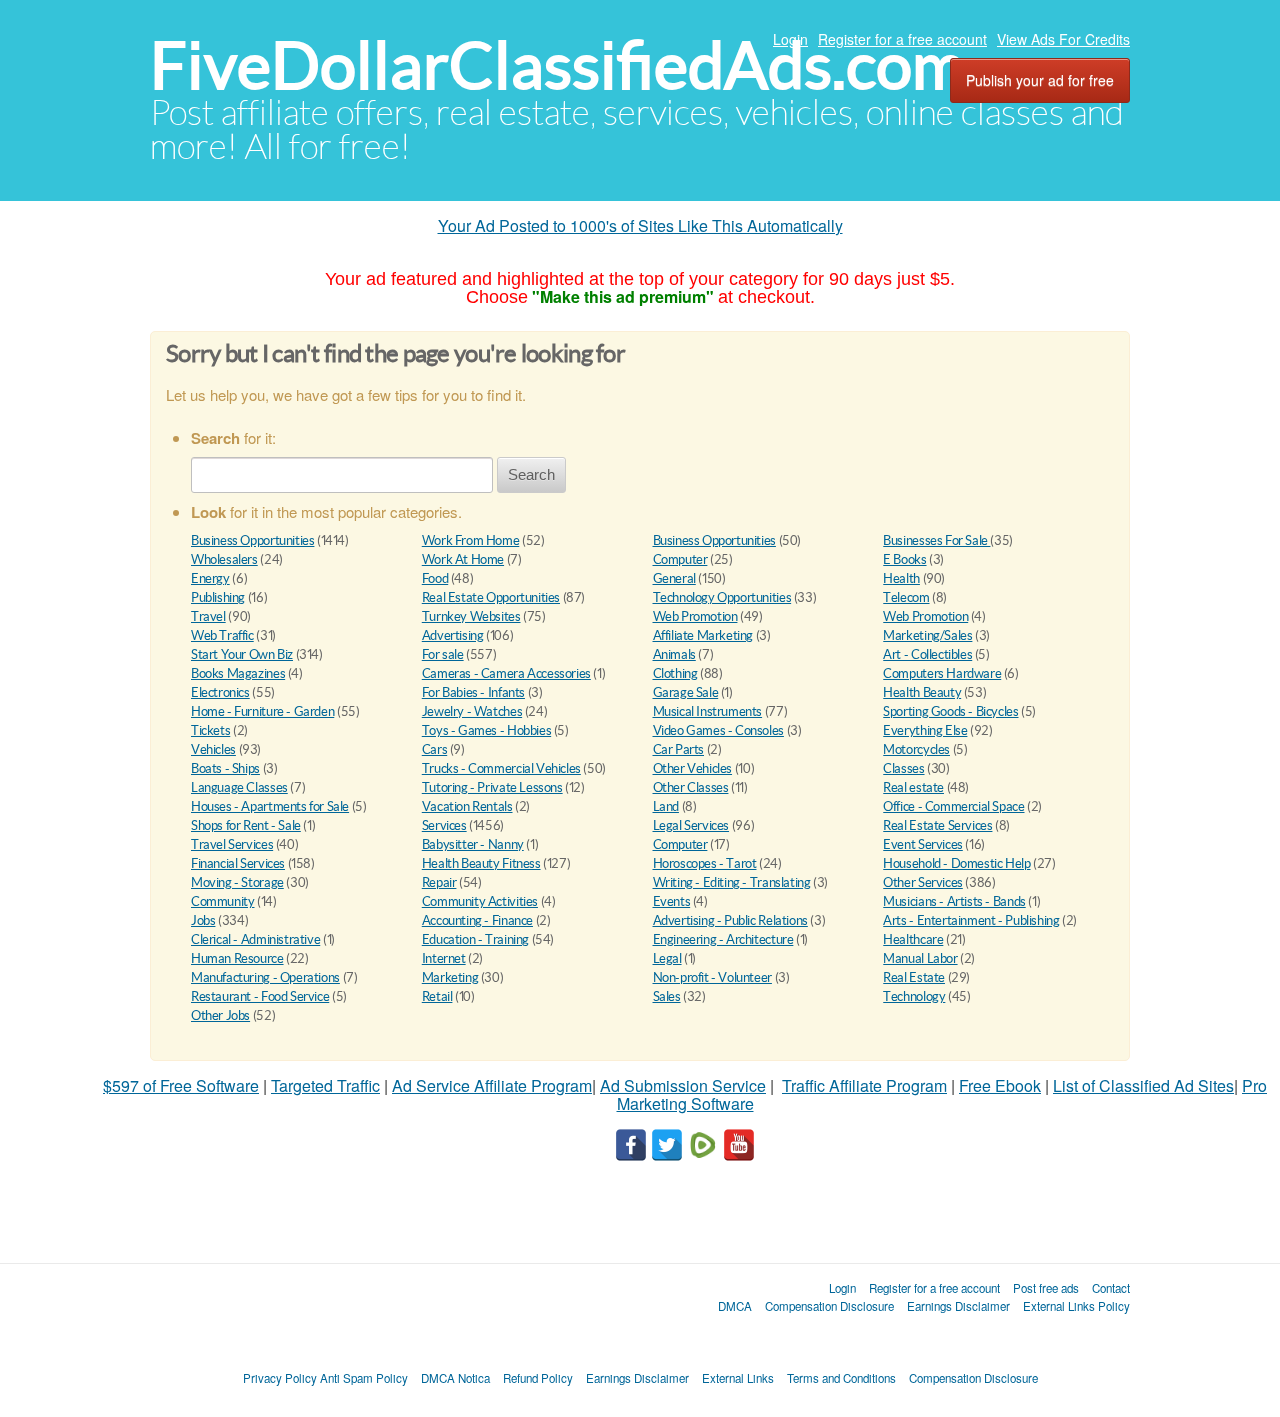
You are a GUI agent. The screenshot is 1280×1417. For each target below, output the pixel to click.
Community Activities (480, 901)
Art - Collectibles (927, 654)
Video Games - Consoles (718, 730)
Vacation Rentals (467, 806)
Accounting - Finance (477, 920)
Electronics (220, 692)
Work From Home (471, 540)
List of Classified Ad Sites (1143, 1085)
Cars (434, 749)
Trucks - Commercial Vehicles (501, 768)
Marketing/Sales (927, 635)
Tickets (210, 730)
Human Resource (237, 958)
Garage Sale (686, 692)
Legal (667, 958)
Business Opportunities (252, 540)
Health (901, 578)
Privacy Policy (280, 1378)
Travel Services (232, 844)
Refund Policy (538, 1378)
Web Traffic (222, 635)
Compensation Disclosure (829, 1306)
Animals (674, 654)
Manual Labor (920, 958)
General (674, 578)
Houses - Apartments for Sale (270, 806)
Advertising (453, 635)
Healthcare (913, 939)
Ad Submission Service (683, 1085)
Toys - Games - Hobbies (486, 730)
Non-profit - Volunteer (712, 977)
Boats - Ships (225, 768)
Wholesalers (224, 559)
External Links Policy (1076, 1306)
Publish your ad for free (1040, 80)
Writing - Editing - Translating (732, 882)
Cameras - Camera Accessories (506, 673)
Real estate (913, 787)
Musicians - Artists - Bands (954, 901)
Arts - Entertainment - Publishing (971, 920)
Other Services (923, 882)
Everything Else (925, 730)
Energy (210, 578)
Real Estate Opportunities (491, 597)
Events (672, 901)
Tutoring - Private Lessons (492, 787)
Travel (208, 616)
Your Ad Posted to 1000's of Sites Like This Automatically (640, 225)
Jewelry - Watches (472, 711)
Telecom (906, 597)
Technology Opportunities (722, 597)
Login (790, 39)
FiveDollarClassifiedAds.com (557, 65)
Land (666, 806)
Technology (914, 996)
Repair (439, 882)
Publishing (218, 597)
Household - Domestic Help (956, 863)
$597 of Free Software (181, 1085)
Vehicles (213, 749)
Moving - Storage (237, 882)
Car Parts (679, 749)
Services (444, 825)
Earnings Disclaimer (958, 1306)
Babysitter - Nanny (473, 844)
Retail (437, 996)
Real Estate (914, 977)
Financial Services (238, 863)
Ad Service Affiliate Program (492, 1085)
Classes (903, 768)
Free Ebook (1000, 1085)
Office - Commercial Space (953, 806)
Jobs (203, 920)
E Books (904, 559)
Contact (1111, 1288)
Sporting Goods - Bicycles (950, 711)
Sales (667, 996)
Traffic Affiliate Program (864, 1085)
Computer (680, 559)
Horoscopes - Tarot (705, 863)
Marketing (450, 977)
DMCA (735, 1306)
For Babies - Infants (473, 692)
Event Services (923, 844)
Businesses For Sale (936, 540)
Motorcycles (916, 749)
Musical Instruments (708, 711)
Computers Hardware (942, 673)
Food (435, 578)
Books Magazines (238, 673)
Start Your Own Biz (242, 654)
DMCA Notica (455, 1378)
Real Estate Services (937, 825)
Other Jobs (220, 1015)
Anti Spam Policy (364, 1378)
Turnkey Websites (471, 616)
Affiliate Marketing (703, 635)
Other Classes (691, 787)
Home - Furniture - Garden (262, 711)
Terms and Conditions (841, 1378)
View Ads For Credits (1063, 39)
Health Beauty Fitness (481, 863)
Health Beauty (922, 692)
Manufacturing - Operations (265, 977)
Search (531, 474)
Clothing (675, 673)
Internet (444, 958)
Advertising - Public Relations (730, 920)
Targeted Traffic (325, 1085)
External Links (738, 1378)
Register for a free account (902, 39)
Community (223, 901)
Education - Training (475, 939)
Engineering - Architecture (723, 939)
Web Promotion (695, 616)
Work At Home (463, 559)
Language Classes (239, 787)
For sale (443, 654)
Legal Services (691, 825)
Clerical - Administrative (255, 939)
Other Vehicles (693, 768)
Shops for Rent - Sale (246, 825)
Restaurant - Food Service (260, 996)
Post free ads (1046, 1288)
